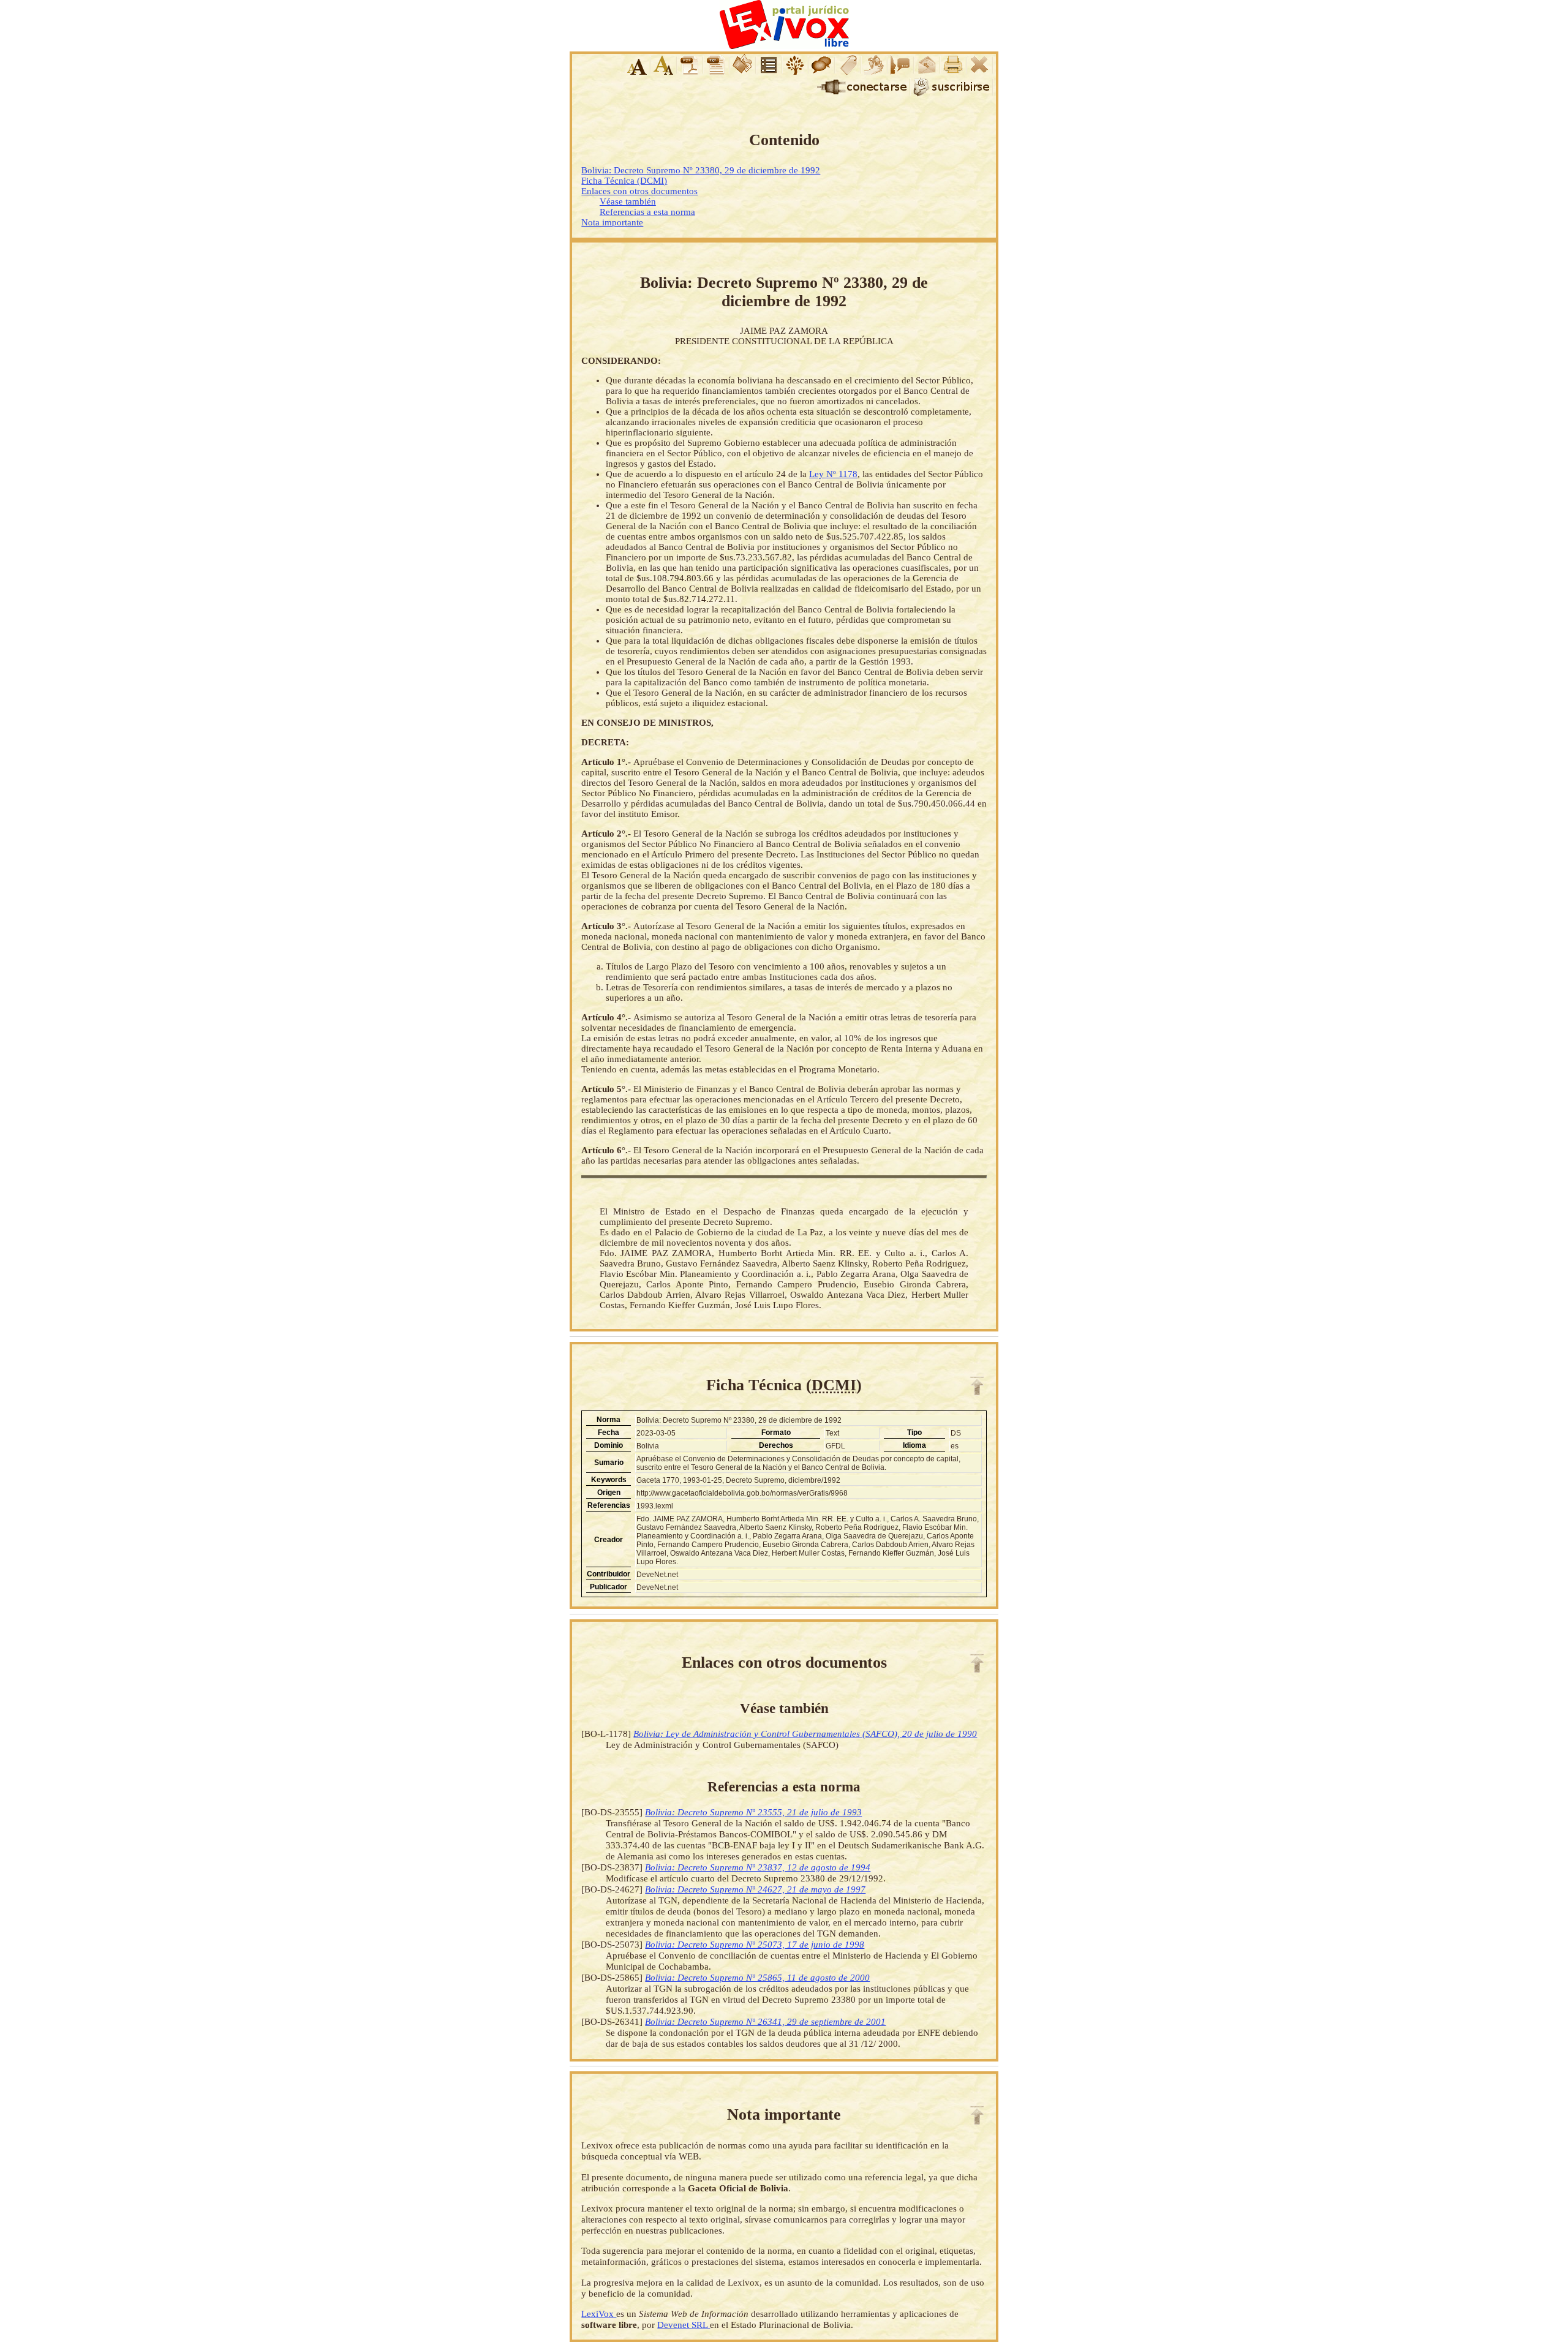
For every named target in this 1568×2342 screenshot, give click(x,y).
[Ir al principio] (977, 1386)
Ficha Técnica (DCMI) (624, 181)
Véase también (628, 201)
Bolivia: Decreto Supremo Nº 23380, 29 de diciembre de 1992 (701, 170)
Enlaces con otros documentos (639, 191)
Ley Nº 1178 (833, 474)
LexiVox (599, 2314)
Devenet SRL (684, 2325)
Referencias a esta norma (647, 212)
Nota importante (612, 222)
